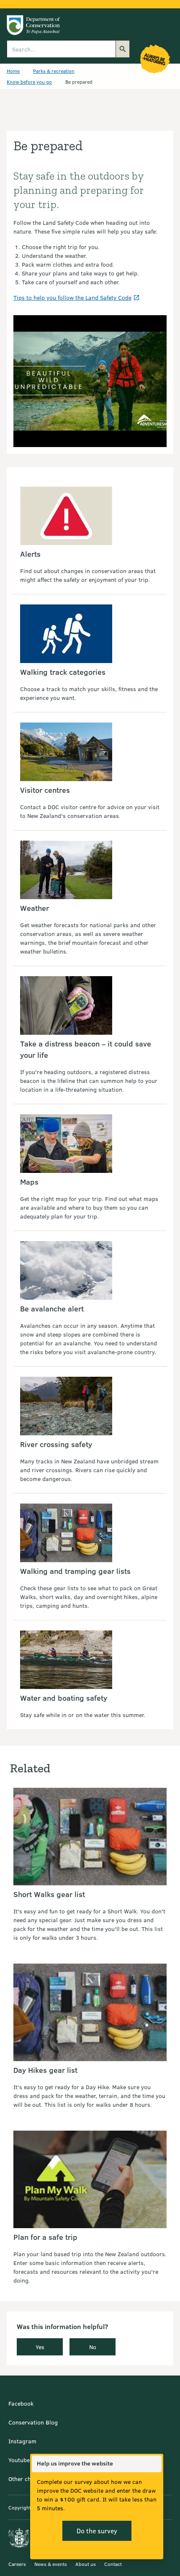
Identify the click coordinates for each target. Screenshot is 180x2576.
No (93, 2347)
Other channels (28, 2479)
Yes (40, 2347)
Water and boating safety (64, 1698)
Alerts (30, 554)
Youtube (19, 2460)
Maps (29, 1182)
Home (13, 71)
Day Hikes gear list (45, 2070)
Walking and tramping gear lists (75, 1571)
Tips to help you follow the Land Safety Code (72, 297)
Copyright (20, 2507)
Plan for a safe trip (45, 2237)
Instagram (22, 2441)
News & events (51, 2564)
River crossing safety (56, 1444)
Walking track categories (63, 672)
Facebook (21, 2403)
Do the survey (97, 2531)
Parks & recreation (54, 71)
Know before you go (29, 82)
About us (86, 2564)
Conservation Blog (33, 2422)
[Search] (123, 49)
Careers (17, 2564)
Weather (35, 908)
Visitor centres (45, 790)
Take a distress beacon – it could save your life (86, 1049)
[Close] (155, 2464)
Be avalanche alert (52, 1309)
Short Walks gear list (49, 1894)
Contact (113, 2564)
